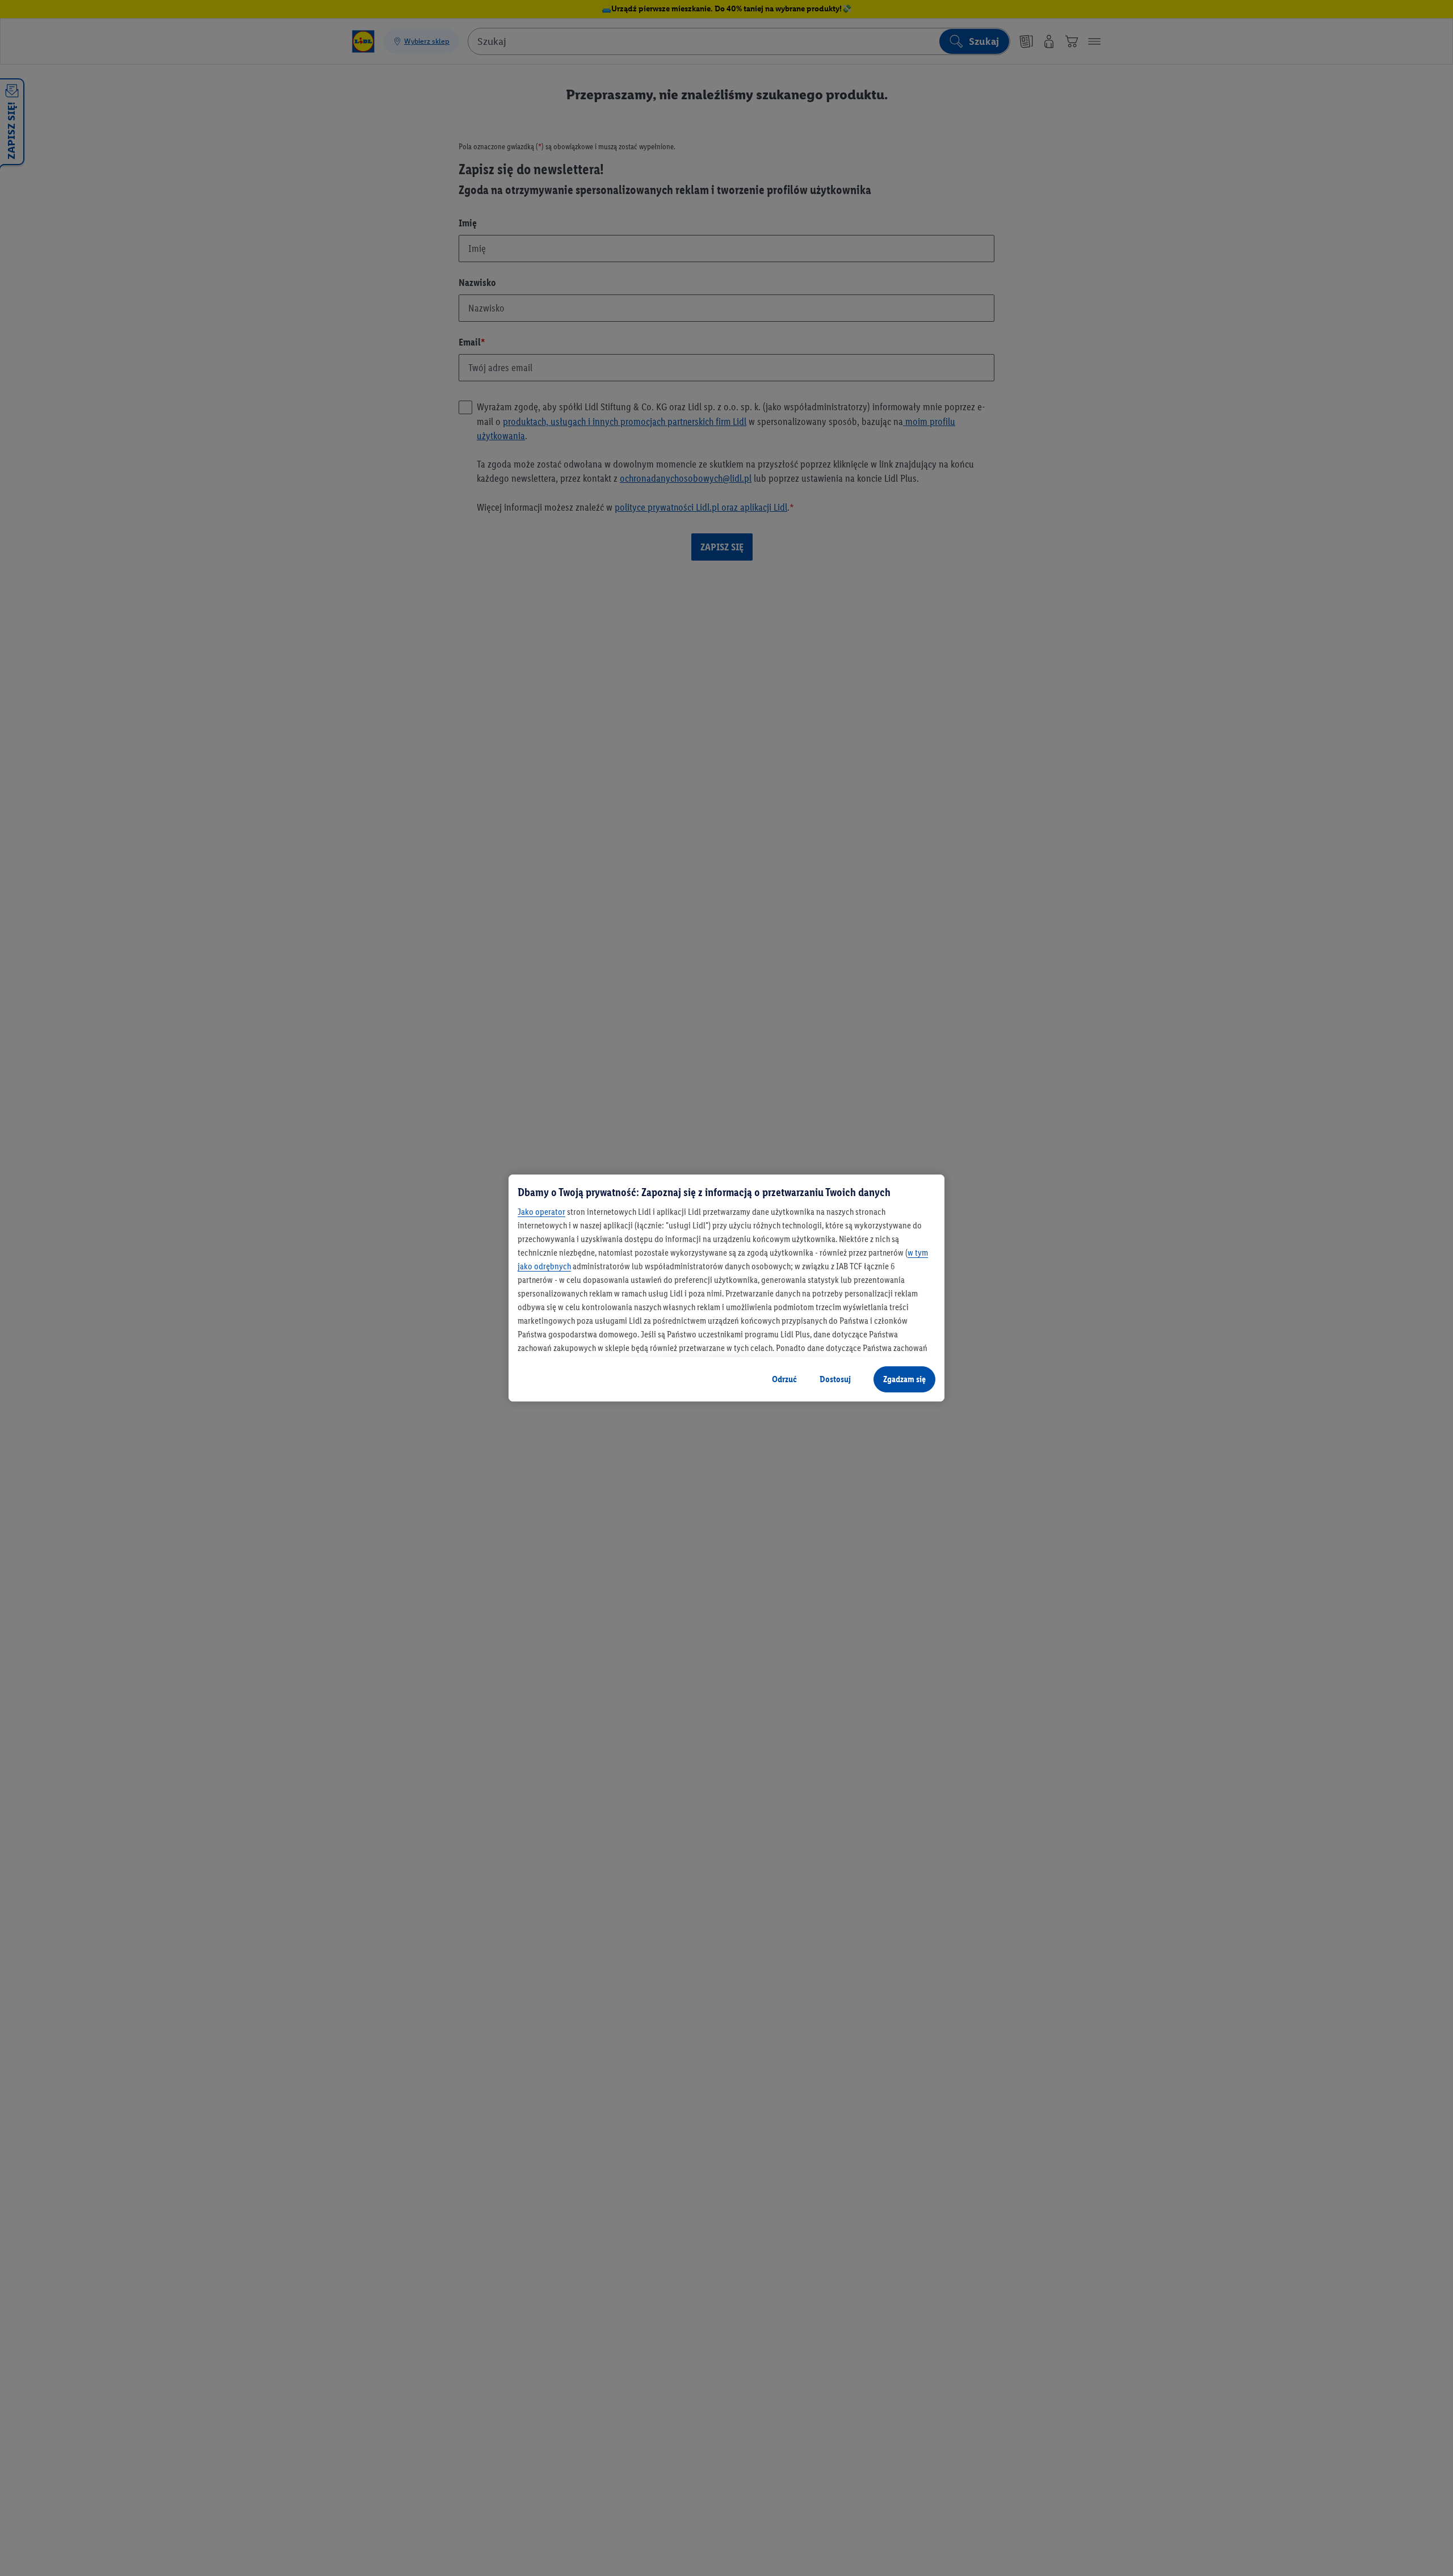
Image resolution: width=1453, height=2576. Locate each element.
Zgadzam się (904, 1379)
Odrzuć (784, 1379)
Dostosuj (835, 1379)
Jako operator (541, 1212)
